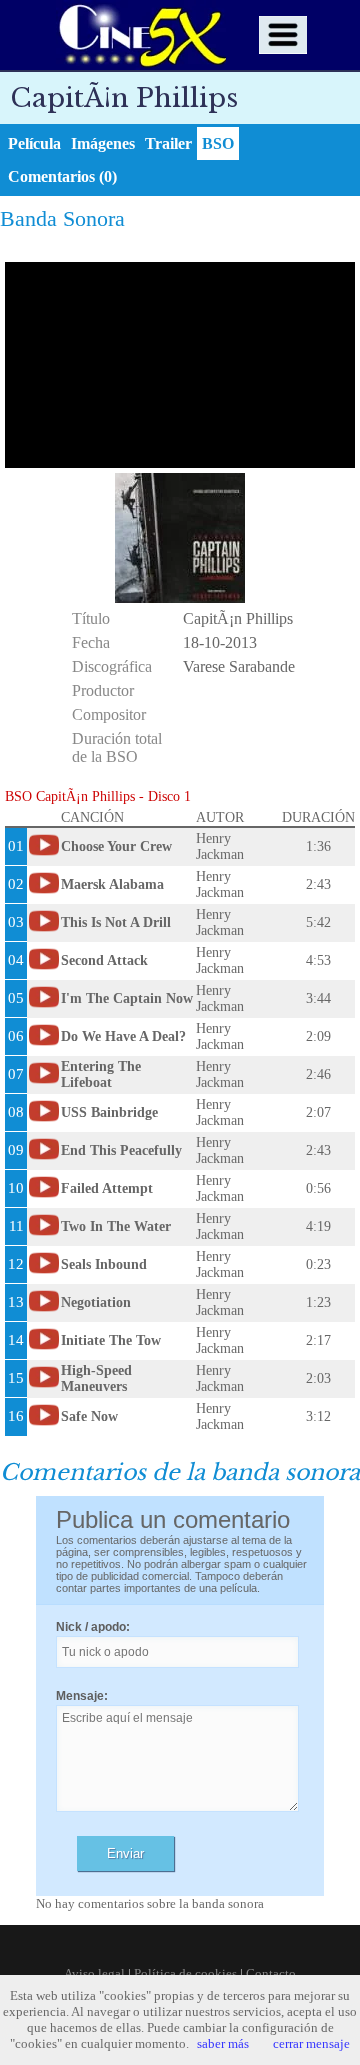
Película (34, 143)
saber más (223, 2043)
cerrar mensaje (311, 2043)
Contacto (271, 1973)
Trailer (168, 143)
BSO (218, 143)
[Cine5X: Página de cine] (141, 35)
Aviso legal (94, 1973)
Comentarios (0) (62, 176)
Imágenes (103, 143)
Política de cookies (185, 1973)
